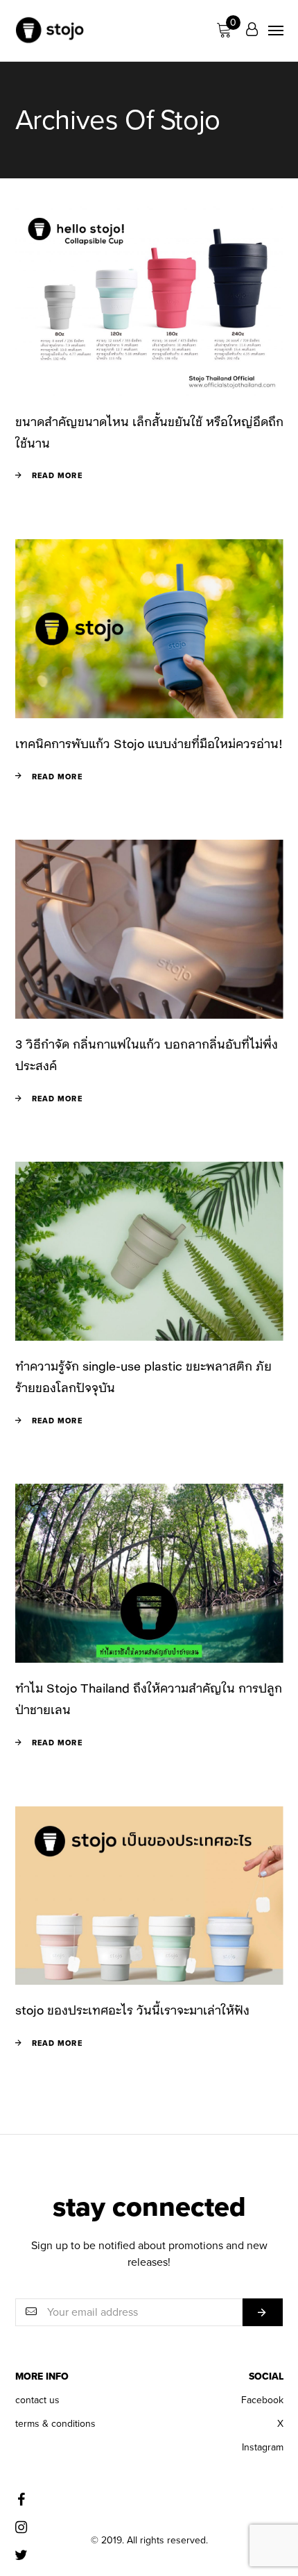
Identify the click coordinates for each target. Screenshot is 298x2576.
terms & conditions (55, 2424)
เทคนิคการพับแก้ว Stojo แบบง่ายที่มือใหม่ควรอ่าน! (149, 743)
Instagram (263, 2447)
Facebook (262, 2400)
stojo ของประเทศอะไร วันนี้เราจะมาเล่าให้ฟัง (132, 2010)
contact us (37, 2400)
